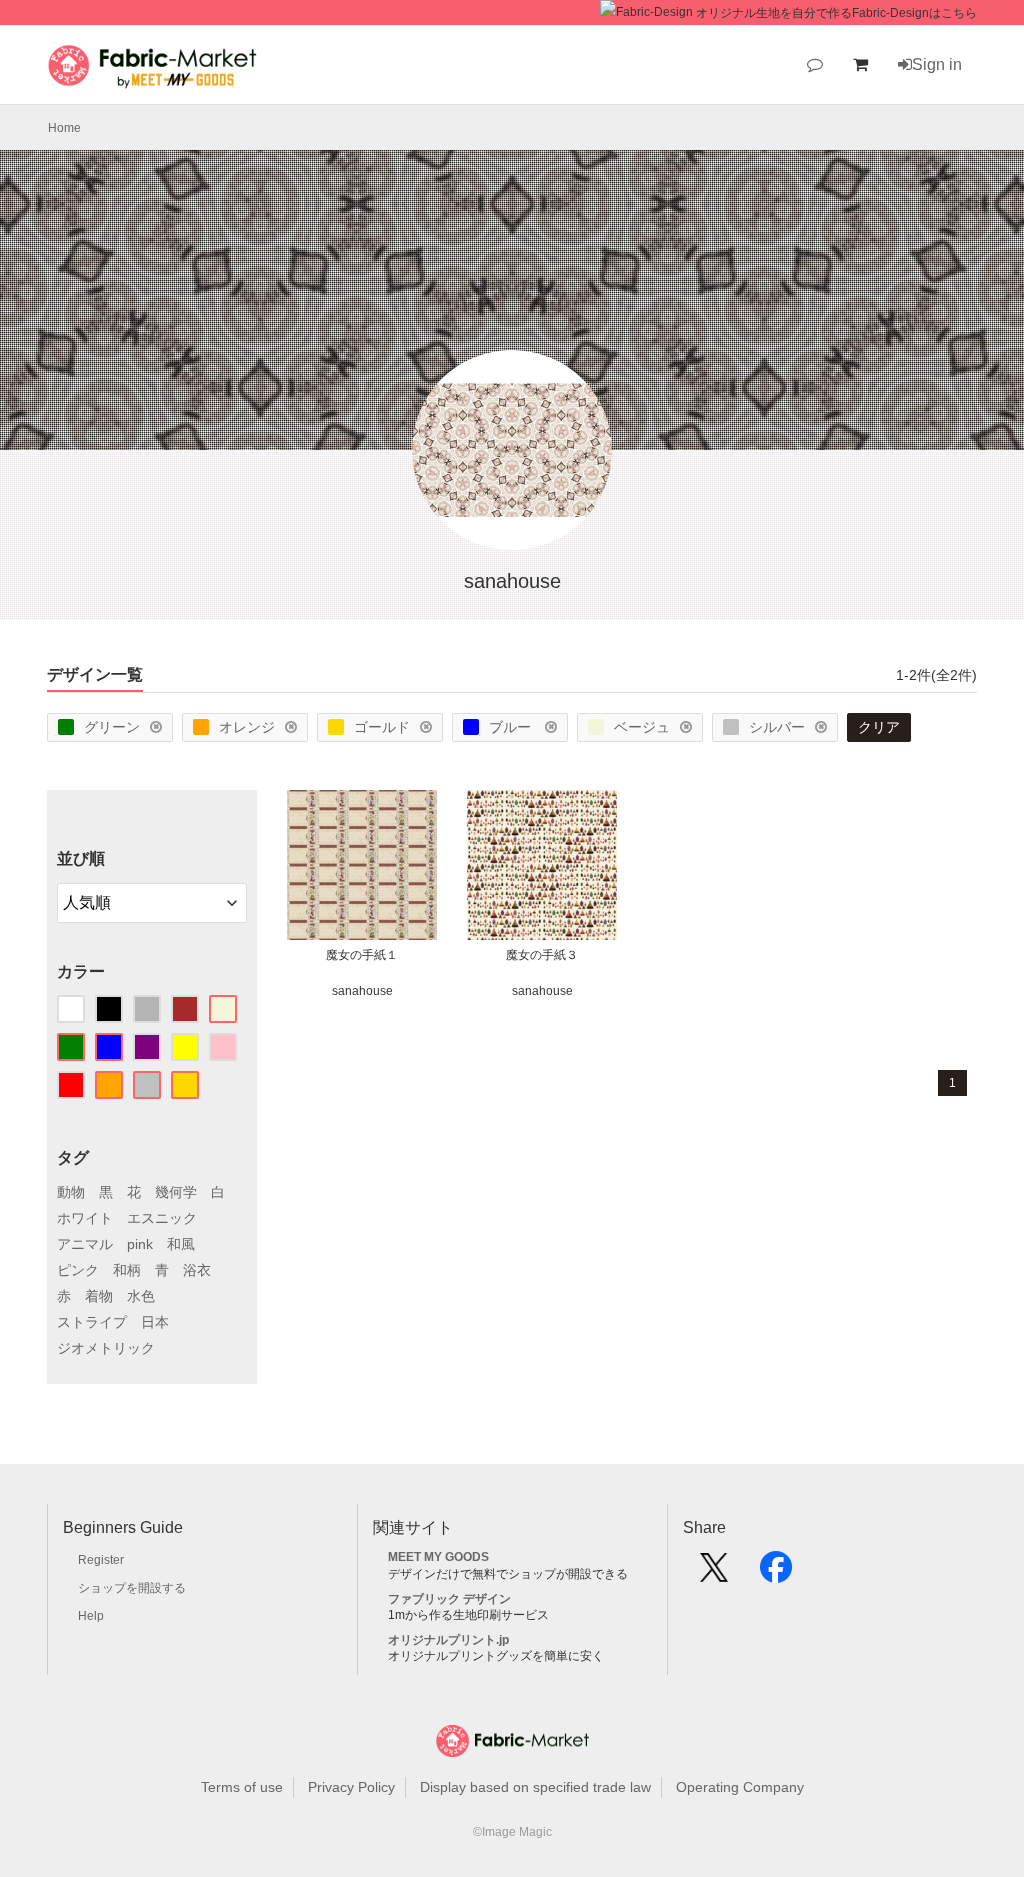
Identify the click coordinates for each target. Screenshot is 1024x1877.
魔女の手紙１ (362, 955)
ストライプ (92, 1322)
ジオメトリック (106, 1348)
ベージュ (642, 727)
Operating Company (740, 1787)
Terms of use (242, 1787)
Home (64, 128)
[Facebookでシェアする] (776, 1574)
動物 (71, 1192)
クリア (879, 727)
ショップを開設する (132, 1588)
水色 (141, 1296)
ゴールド (382, 727)
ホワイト (85, 1218)
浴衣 (197, 1270)
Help (91, 1616)
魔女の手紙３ (542, 955)
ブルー (512, 727)
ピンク (78, 1270)
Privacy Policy (351, 1787)
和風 (181, 1244)
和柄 (127, 1270)
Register (101, 1560)
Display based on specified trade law (535, 1787)
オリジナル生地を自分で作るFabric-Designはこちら (836, 13)
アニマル (85, 1244)
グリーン (112, 727)
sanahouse (362, 991)
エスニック (162, 1218)
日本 (155, 1322)
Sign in (937, 64)
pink (140, 1244)
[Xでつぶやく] (714, 1574)
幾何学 (176, 1192)
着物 (99, 1296)
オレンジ (247, 727)
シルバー (777, 727)
